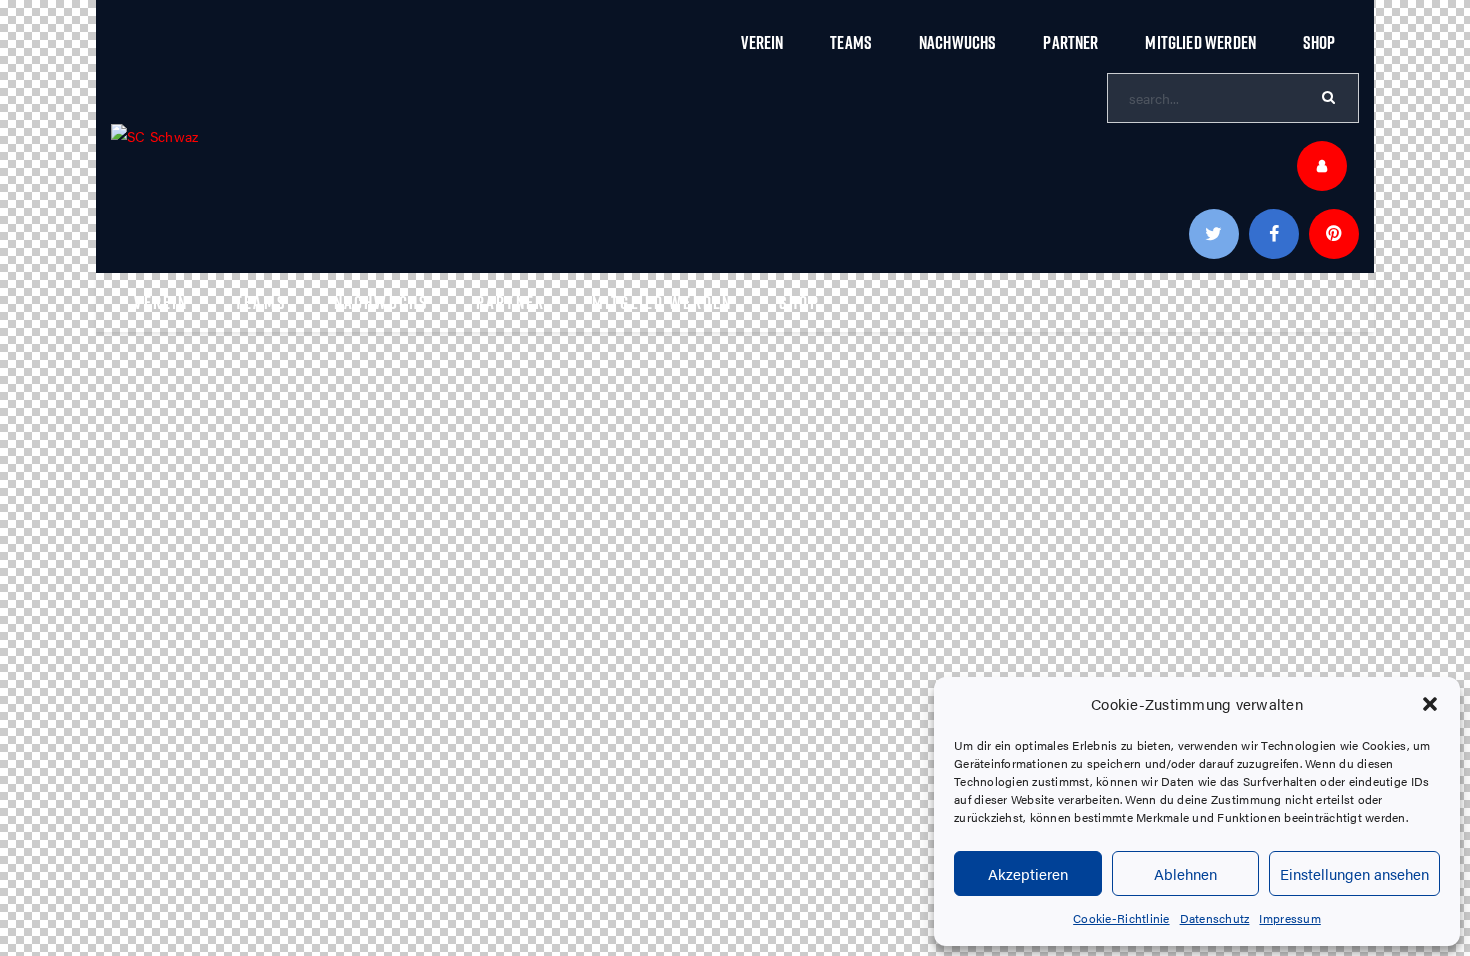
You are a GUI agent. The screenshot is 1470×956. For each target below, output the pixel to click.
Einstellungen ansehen (1354, 873)
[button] (1430, 704)
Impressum (1289, 918)
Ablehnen (1185, 873)
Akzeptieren (1028, 873)
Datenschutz (1215, 918)
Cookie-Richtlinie (1121, 918)
